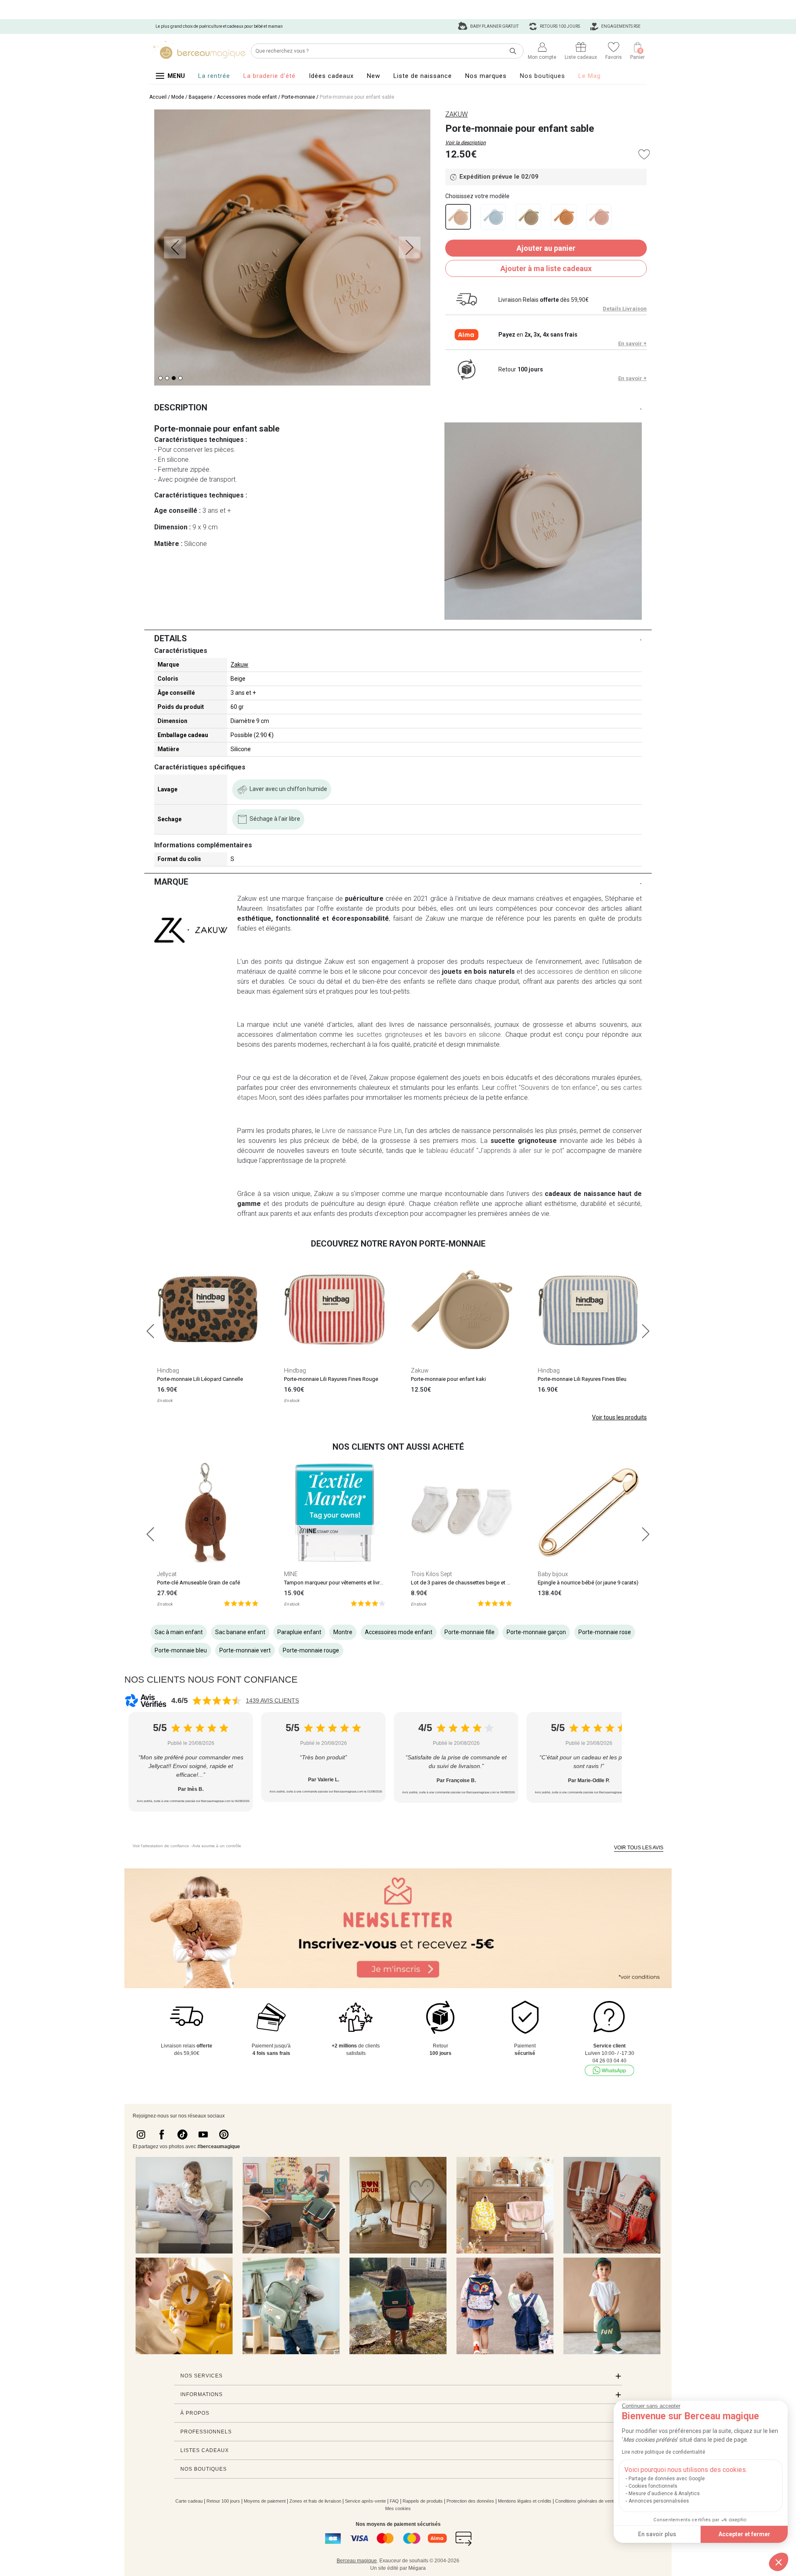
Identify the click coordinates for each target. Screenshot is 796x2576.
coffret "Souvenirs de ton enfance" (546, 1088)
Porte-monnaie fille (470, 1632)
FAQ (394, 2501)
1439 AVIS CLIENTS (272, 1700)
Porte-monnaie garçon (536, 1632)
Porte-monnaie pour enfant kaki (448, 1379)
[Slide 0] (160, 378)
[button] (779, 2562)
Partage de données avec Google (667, 2479)
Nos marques (486, 76)
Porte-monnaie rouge (311, 1650)
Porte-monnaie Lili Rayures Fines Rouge (331, 1379)
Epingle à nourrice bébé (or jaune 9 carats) (588, 1583)
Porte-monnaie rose (605, 1632)
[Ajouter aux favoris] (644, 154)
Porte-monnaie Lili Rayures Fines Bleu (582, 1379)
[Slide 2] (174, 378)
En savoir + (632, 343)
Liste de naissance (423, 76)
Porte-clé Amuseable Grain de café (199, 1583)
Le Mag (590, 76)
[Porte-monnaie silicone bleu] (493, 217)
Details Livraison (625, 309)
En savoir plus (657, 2534)
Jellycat (167, 1574)
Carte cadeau (189, 2501)
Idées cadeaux (331, 76)
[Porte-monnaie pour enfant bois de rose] (599, 217)
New (374, 76)
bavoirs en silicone (473, 1035)
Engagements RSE (620, 26)
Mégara (417, 2568)
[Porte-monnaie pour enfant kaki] (528, 217)
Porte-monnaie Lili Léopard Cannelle (200, 1379)
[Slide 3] (180, 378)
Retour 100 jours (223, 2501)
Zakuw (239, 665)
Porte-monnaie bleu (181, 1650)
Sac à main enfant (179, 1632)
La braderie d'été (269, 76)
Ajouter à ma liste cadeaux (546, 268)
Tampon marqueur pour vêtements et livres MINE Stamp (350, 1583)
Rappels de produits (423, 2501)
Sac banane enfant (240, 1632)
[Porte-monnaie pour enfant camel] (564, 217)
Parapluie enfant (299, 1632)
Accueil (158, 97)
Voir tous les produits (619, 1417)
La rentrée (214, 76)
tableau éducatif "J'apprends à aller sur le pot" (495, 1151)
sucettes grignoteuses (390, 1035)
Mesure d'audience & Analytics (664, 2494)
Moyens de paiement (265, 2501)
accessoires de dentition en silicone (589, 971)
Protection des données (470, 2501)
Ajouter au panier (546, 248)
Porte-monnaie (298, 97)
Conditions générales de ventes (587, 2501)
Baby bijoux (553, 1574)
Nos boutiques (542, 76)
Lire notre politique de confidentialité (664, 2452)
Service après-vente (365, 2501)
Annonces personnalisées (659, 2501)
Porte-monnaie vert (245, 1650)
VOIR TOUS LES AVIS (639, 1848)
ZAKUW (456, 114)
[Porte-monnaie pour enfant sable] (458, 217)
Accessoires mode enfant (247, 97)
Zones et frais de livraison (315, 2501)
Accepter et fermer (744, 2534)
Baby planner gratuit (494, 26)
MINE (291, 1574)
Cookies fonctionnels (653, 2486)
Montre (343, 1632)
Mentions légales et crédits (525, 2501)
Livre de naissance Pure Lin (362, 1131)
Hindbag (168, 1370)
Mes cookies (398, 2508)
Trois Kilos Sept (431, 1574)
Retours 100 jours (559, 26)
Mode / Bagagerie (192, 97)
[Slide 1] (167, 378)
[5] (241, 1603)
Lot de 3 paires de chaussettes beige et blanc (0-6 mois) (478, 1583)
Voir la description (466, 143)
